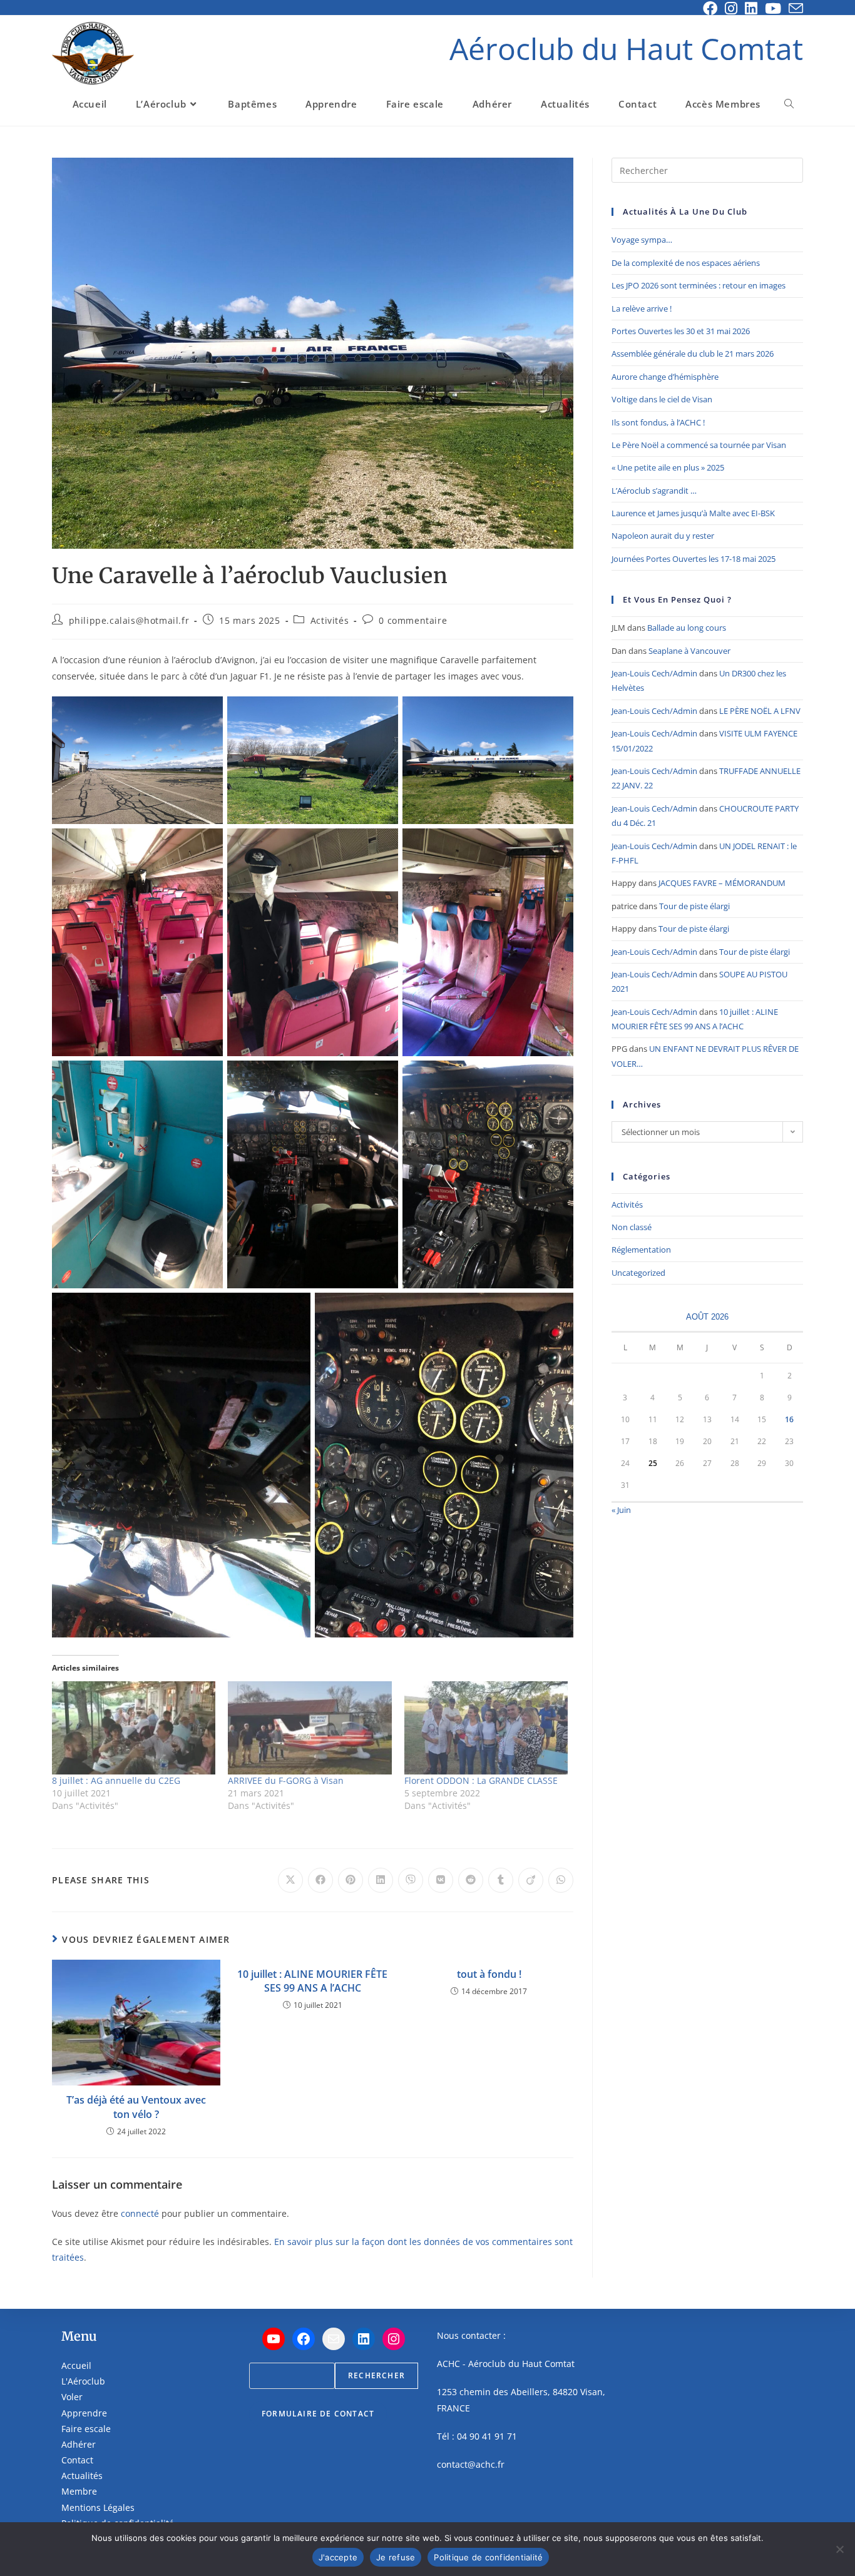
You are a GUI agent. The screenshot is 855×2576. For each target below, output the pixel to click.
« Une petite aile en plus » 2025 (668, 467)
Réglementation (641, 1250)
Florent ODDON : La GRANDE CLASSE (481, 1780)
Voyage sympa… (642, 240)
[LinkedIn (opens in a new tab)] (751, 8)
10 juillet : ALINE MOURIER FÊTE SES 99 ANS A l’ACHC (312, 1981)
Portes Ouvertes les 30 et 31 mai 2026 (681, 331)
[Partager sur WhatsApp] (561, 1880)
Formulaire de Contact (318, 2414)
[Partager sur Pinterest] (351, 1880)
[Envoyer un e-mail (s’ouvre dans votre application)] (794, 8)
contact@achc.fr (471, 2464)
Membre (79, 2491)
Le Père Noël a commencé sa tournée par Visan (699, 445)
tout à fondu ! (489, 1974)
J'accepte (338, 2557)
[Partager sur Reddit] (471, 1880)
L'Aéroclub (83, 2381)
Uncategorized (638, 1273)
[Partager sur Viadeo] (531, 1880)
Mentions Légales (98, 2507)
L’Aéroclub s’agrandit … (654, 491)
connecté (140, 2213)
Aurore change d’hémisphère (665, 377)
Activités (330, 620)
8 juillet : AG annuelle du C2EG (116, 1780)
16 (789, 1419)
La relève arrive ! (642, 308)
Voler (72, 2397)
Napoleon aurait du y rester (663, 536)
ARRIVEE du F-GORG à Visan (286, 1780)
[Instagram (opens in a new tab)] (731, 8)
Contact (77, 2460)
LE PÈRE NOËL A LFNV (760, 711)
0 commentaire (413, 620)
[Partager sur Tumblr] (501, 1880)
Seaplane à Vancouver (689, 651)
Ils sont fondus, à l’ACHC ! (658, 422)
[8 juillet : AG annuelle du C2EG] (134, 1728)
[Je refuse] (839, 2549)
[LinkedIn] (364, 2339)
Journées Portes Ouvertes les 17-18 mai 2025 (694, 559)
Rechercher (376, 2375)
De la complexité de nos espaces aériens (686, 263)
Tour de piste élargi (694, 906)
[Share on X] (290, 1880)
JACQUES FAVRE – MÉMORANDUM (722, 883)
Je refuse (396, 2557)
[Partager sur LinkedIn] (381, 1880)
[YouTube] (274, 2339)
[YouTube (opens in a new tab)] (773, 8)
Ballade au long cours (687, 628)
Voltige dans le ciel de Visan (662, 399)
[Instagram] (394, 2339)
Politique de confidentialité (488, 2557)
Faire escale (86, 2429)
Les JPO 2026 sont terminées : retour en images (699, 285)
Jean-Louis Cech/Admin (654, 673)
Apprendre (84, 2413)
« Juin (621, 1510)
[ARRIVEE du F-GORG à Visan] (310, 1728)
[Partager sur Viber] (411, 1880)
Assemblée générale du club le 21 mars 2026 (693, 354)
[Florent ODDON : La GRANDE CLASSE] (486, 1728)
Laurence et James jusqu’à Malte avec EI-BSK (693, 513)
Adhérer (79, 2444)
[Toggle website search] (789, 104)
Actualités (82, 2476)
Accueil (76, 2365)
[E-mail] (334, 2339)
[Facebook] (304, 2339)
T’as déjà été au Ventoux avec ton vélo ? (136, 2107)
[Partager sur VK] (441, 1880)
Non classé (632, 1227)
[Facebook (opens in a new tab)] (710, 8)
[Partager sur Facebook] (320, 1880)
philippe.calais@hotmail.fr (129, 620)
